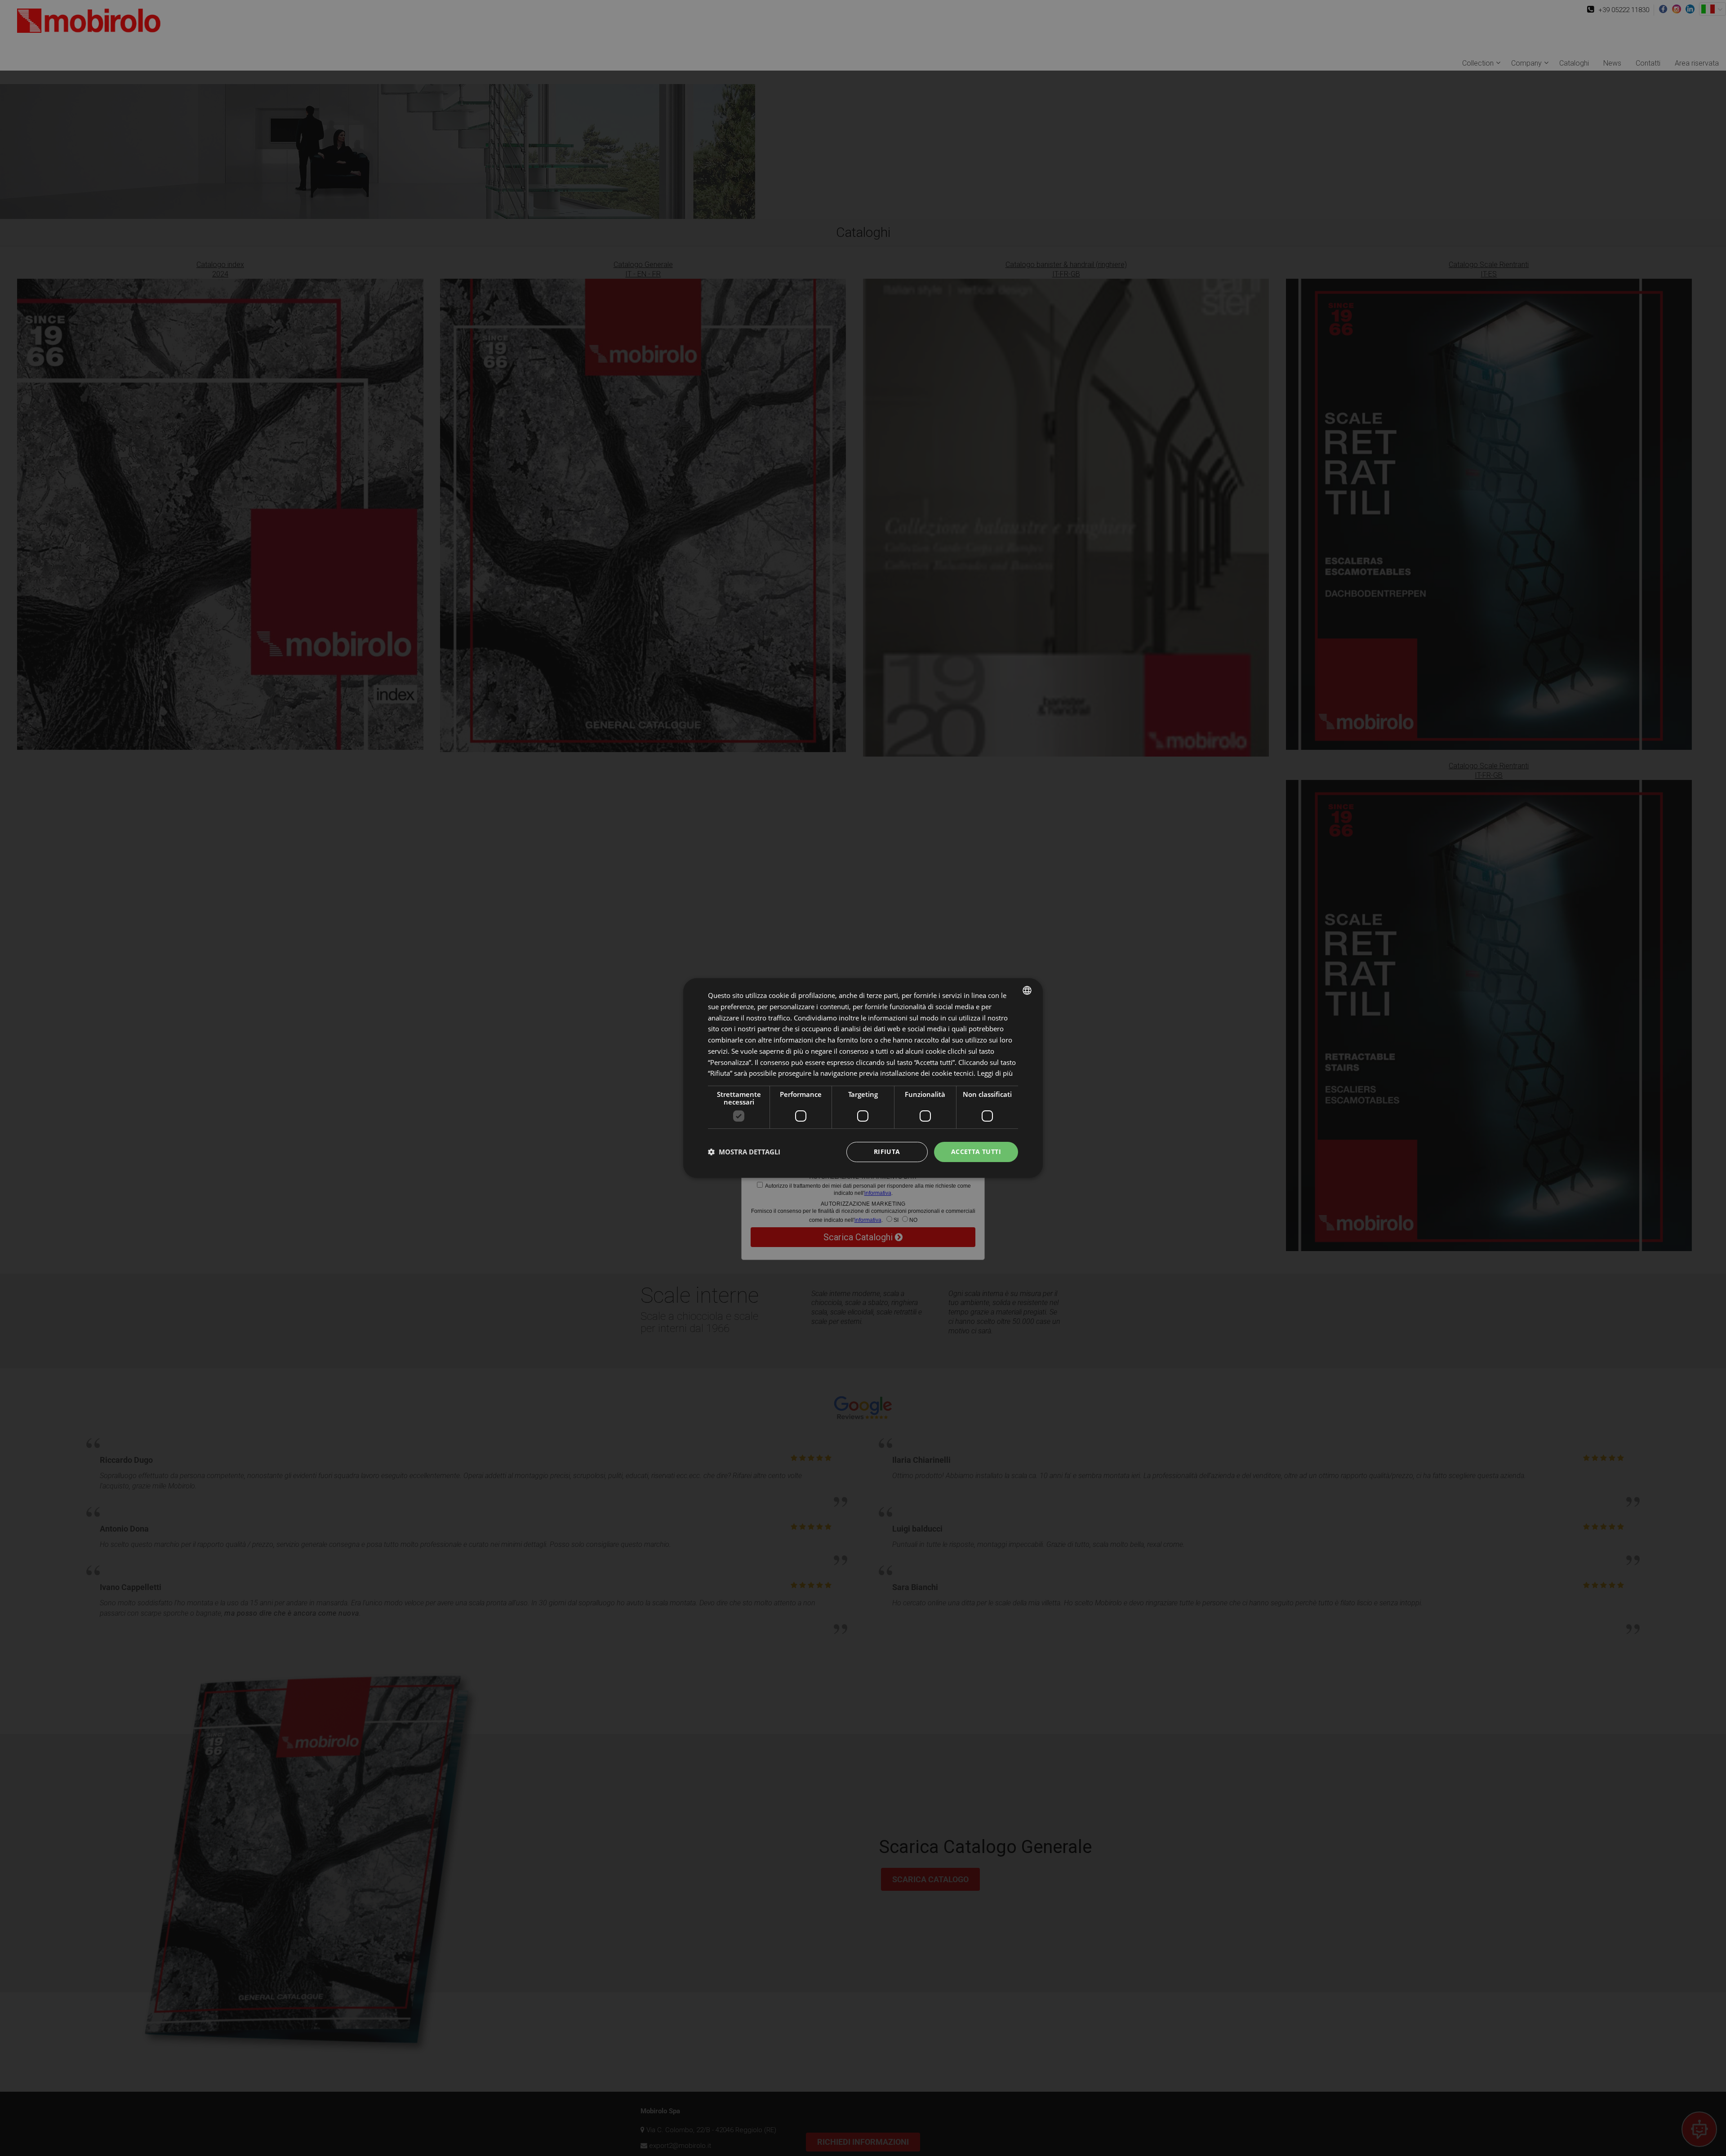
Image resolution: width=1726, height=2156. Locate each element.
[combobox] (1027, 990)
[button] (744, 1152)
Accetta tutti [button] (976, 1151)
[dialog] (863, 1078)
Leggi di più (995, 1073)
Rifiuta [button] (887, 1151)
